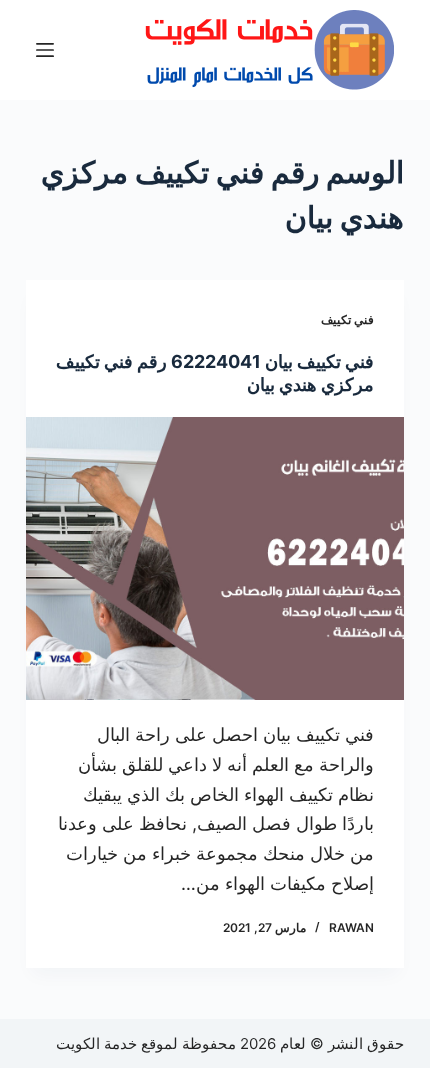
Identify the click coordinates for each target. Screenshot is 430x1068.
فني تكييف (347, 319)
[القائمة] (45, 50)
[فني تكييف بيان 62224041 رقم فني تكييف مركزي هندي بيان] (215, 559)
